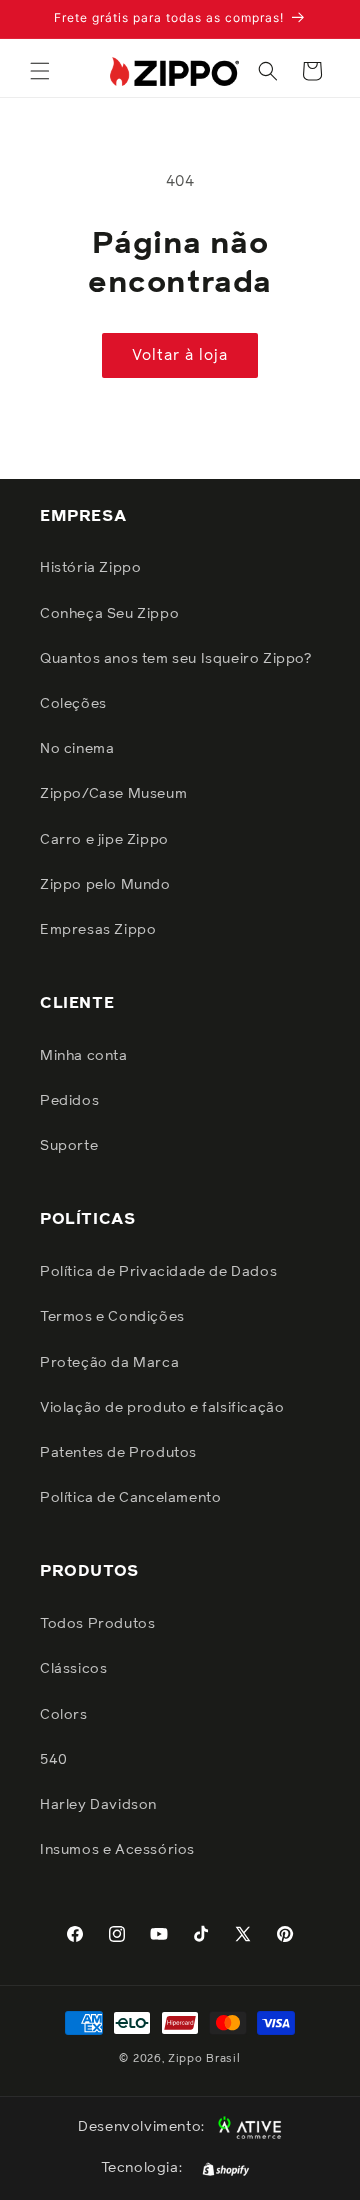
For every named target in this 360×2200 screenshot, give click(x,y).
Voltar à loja (180, 355)
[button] (40, 71)
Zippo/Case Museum (113, 794)
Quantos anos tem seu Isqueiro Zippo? (176, 659)
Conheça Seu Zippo (109, 614)
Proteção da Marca (109, 1363)
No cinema (77, 749)
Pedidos (69, 1101)
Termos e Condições (112, 1317)
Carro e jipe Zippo (104, 840)
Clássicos (73, 1669)
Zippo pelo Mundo (105, 885)
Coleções (73, 704)
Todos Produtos (97, 1624)
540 (54, 1760)
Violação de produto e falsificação (162, 1408)
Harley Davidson (98, 1805)
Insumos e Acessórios (117, 1850)
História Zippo (90, 568)
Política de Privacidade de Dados (158, 1272)
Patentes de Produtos (118, 1453)
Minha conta (84, 1056)
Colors (64, 1715)
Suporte (69, 1146)
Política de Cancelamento (130, 1498)
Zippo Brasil (204, 2058)
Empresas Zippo (98, 930)
